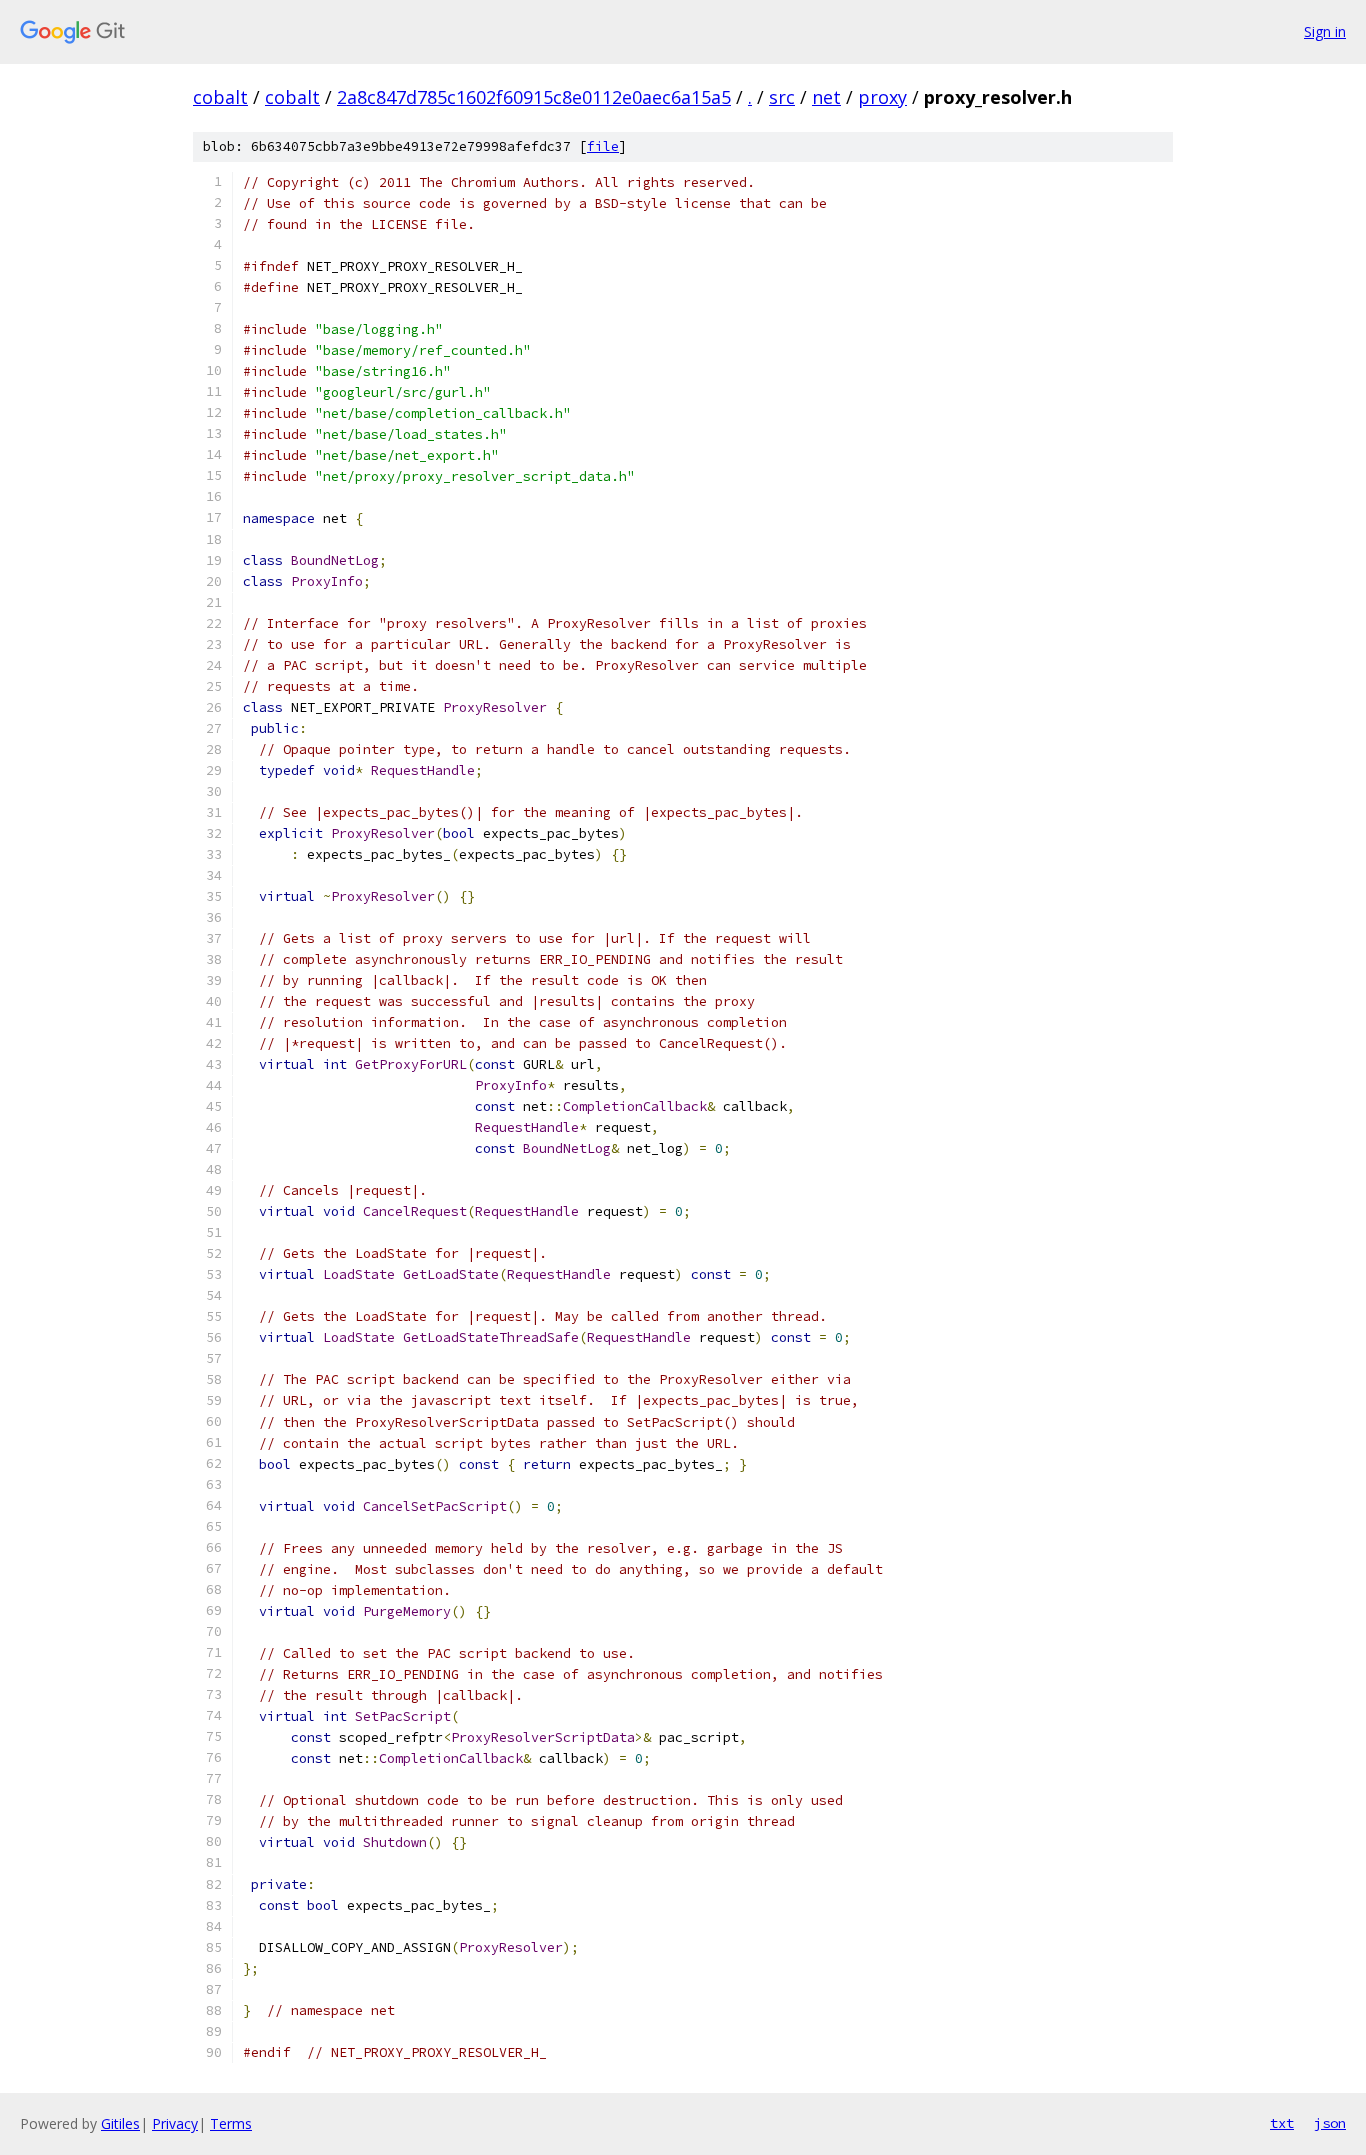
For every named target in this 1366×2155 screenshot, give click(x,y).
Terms (231, 2123)
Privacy (175, 2123)
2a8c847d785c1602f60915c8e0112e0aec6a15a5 (534, 97)
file (603, 146)
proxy (882, 97)
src (782, 97)
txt (1282, 2123)
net (826, 97)
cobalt (220, 97)
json (1330, 2123)
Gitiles (120, 2123)
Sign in (1325, 31)
